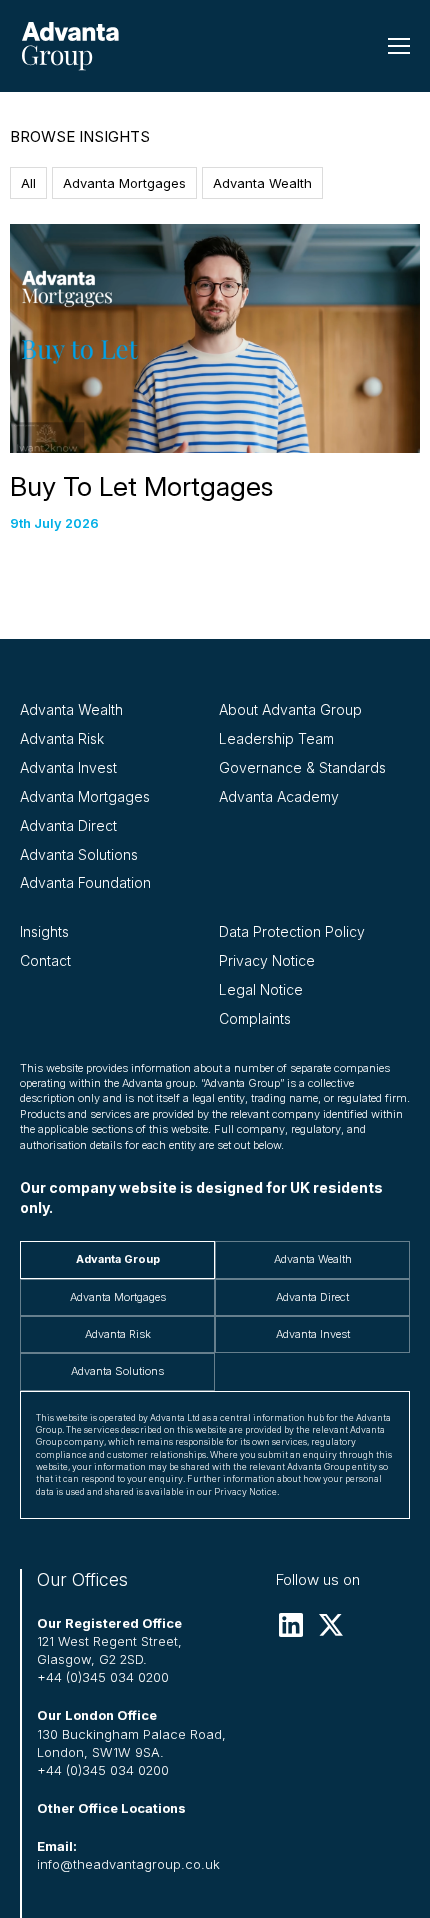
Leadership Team (276, 738)
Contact (45, 960)
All (28, 183)
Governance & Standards (302, 767)
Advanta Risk (62, 738)
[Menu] (399, 46)
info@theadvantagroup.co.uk (128, 1864)
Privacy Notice (267, 960)
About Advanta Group (290, 709)
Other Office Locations (111, 1808)
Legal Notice (261, 989)
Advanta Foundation (85, 882)
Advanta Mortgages (124, 183)
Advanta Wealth (262, 183)
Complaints (255, 1018)
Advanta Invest (68, 767)
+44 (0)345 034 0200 (103, 1677)
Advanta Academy (279, 796)
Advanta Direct (68, 825)
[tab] (117, 1259)
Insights (44, 931)
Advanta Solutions (79, 854)
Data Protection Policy (292, 931)
